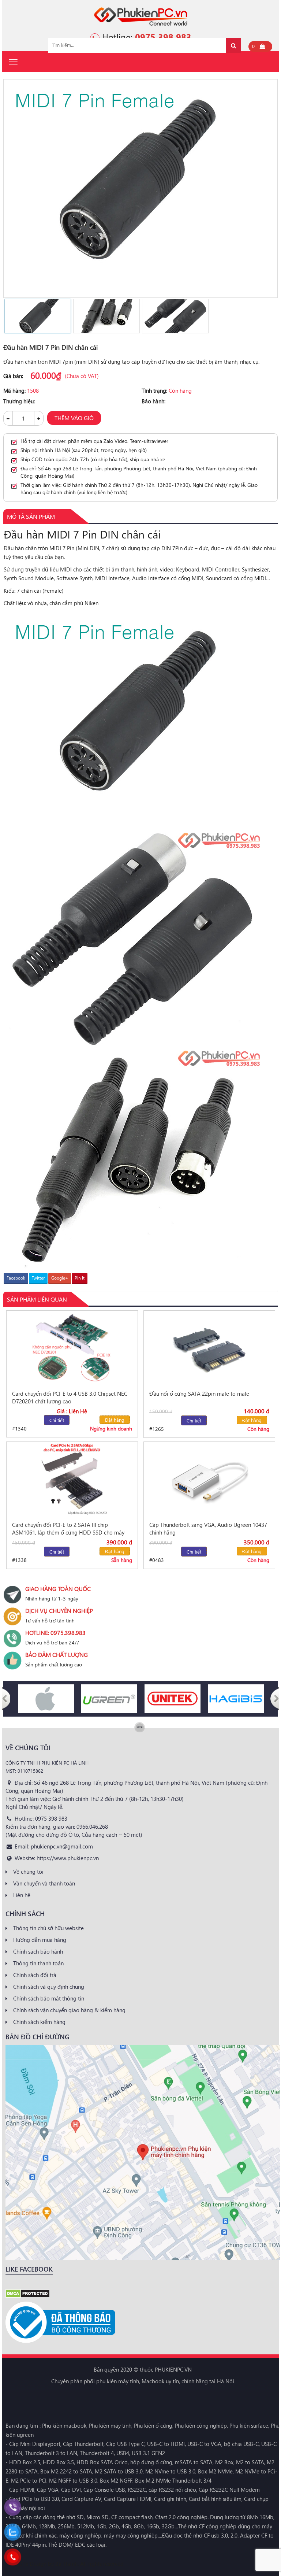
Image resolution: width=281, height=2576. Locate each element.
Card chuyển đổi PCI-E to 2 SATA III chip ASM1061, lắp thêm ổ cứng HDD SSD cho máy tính (68, 1529)
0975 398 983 (163, 37)
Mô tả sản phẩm (31, 516)
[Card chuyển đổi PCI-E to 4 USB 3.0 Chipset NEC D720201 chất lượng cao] (72, 1348)
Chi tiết (57, 1420)
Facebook (16, 1278)
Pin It (80, 1278)
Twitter (38, 1278)
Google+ (60, 1278)
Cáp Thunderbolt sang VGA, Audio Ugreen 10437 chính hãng (208, 1528)
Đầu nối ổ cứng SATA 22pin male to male (199, 1394)
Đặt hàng (115, 1420)
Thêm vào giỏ (74, 418)
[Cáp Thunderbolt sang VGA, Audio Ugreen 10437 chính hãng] (209, 1479)
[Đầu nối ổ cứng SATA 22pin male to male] (209, 1348)
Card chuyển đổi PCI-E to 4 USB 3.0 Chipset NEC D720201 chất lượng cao (70, 1397)
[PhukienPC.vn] (141, 16)
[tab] (31, 517)
